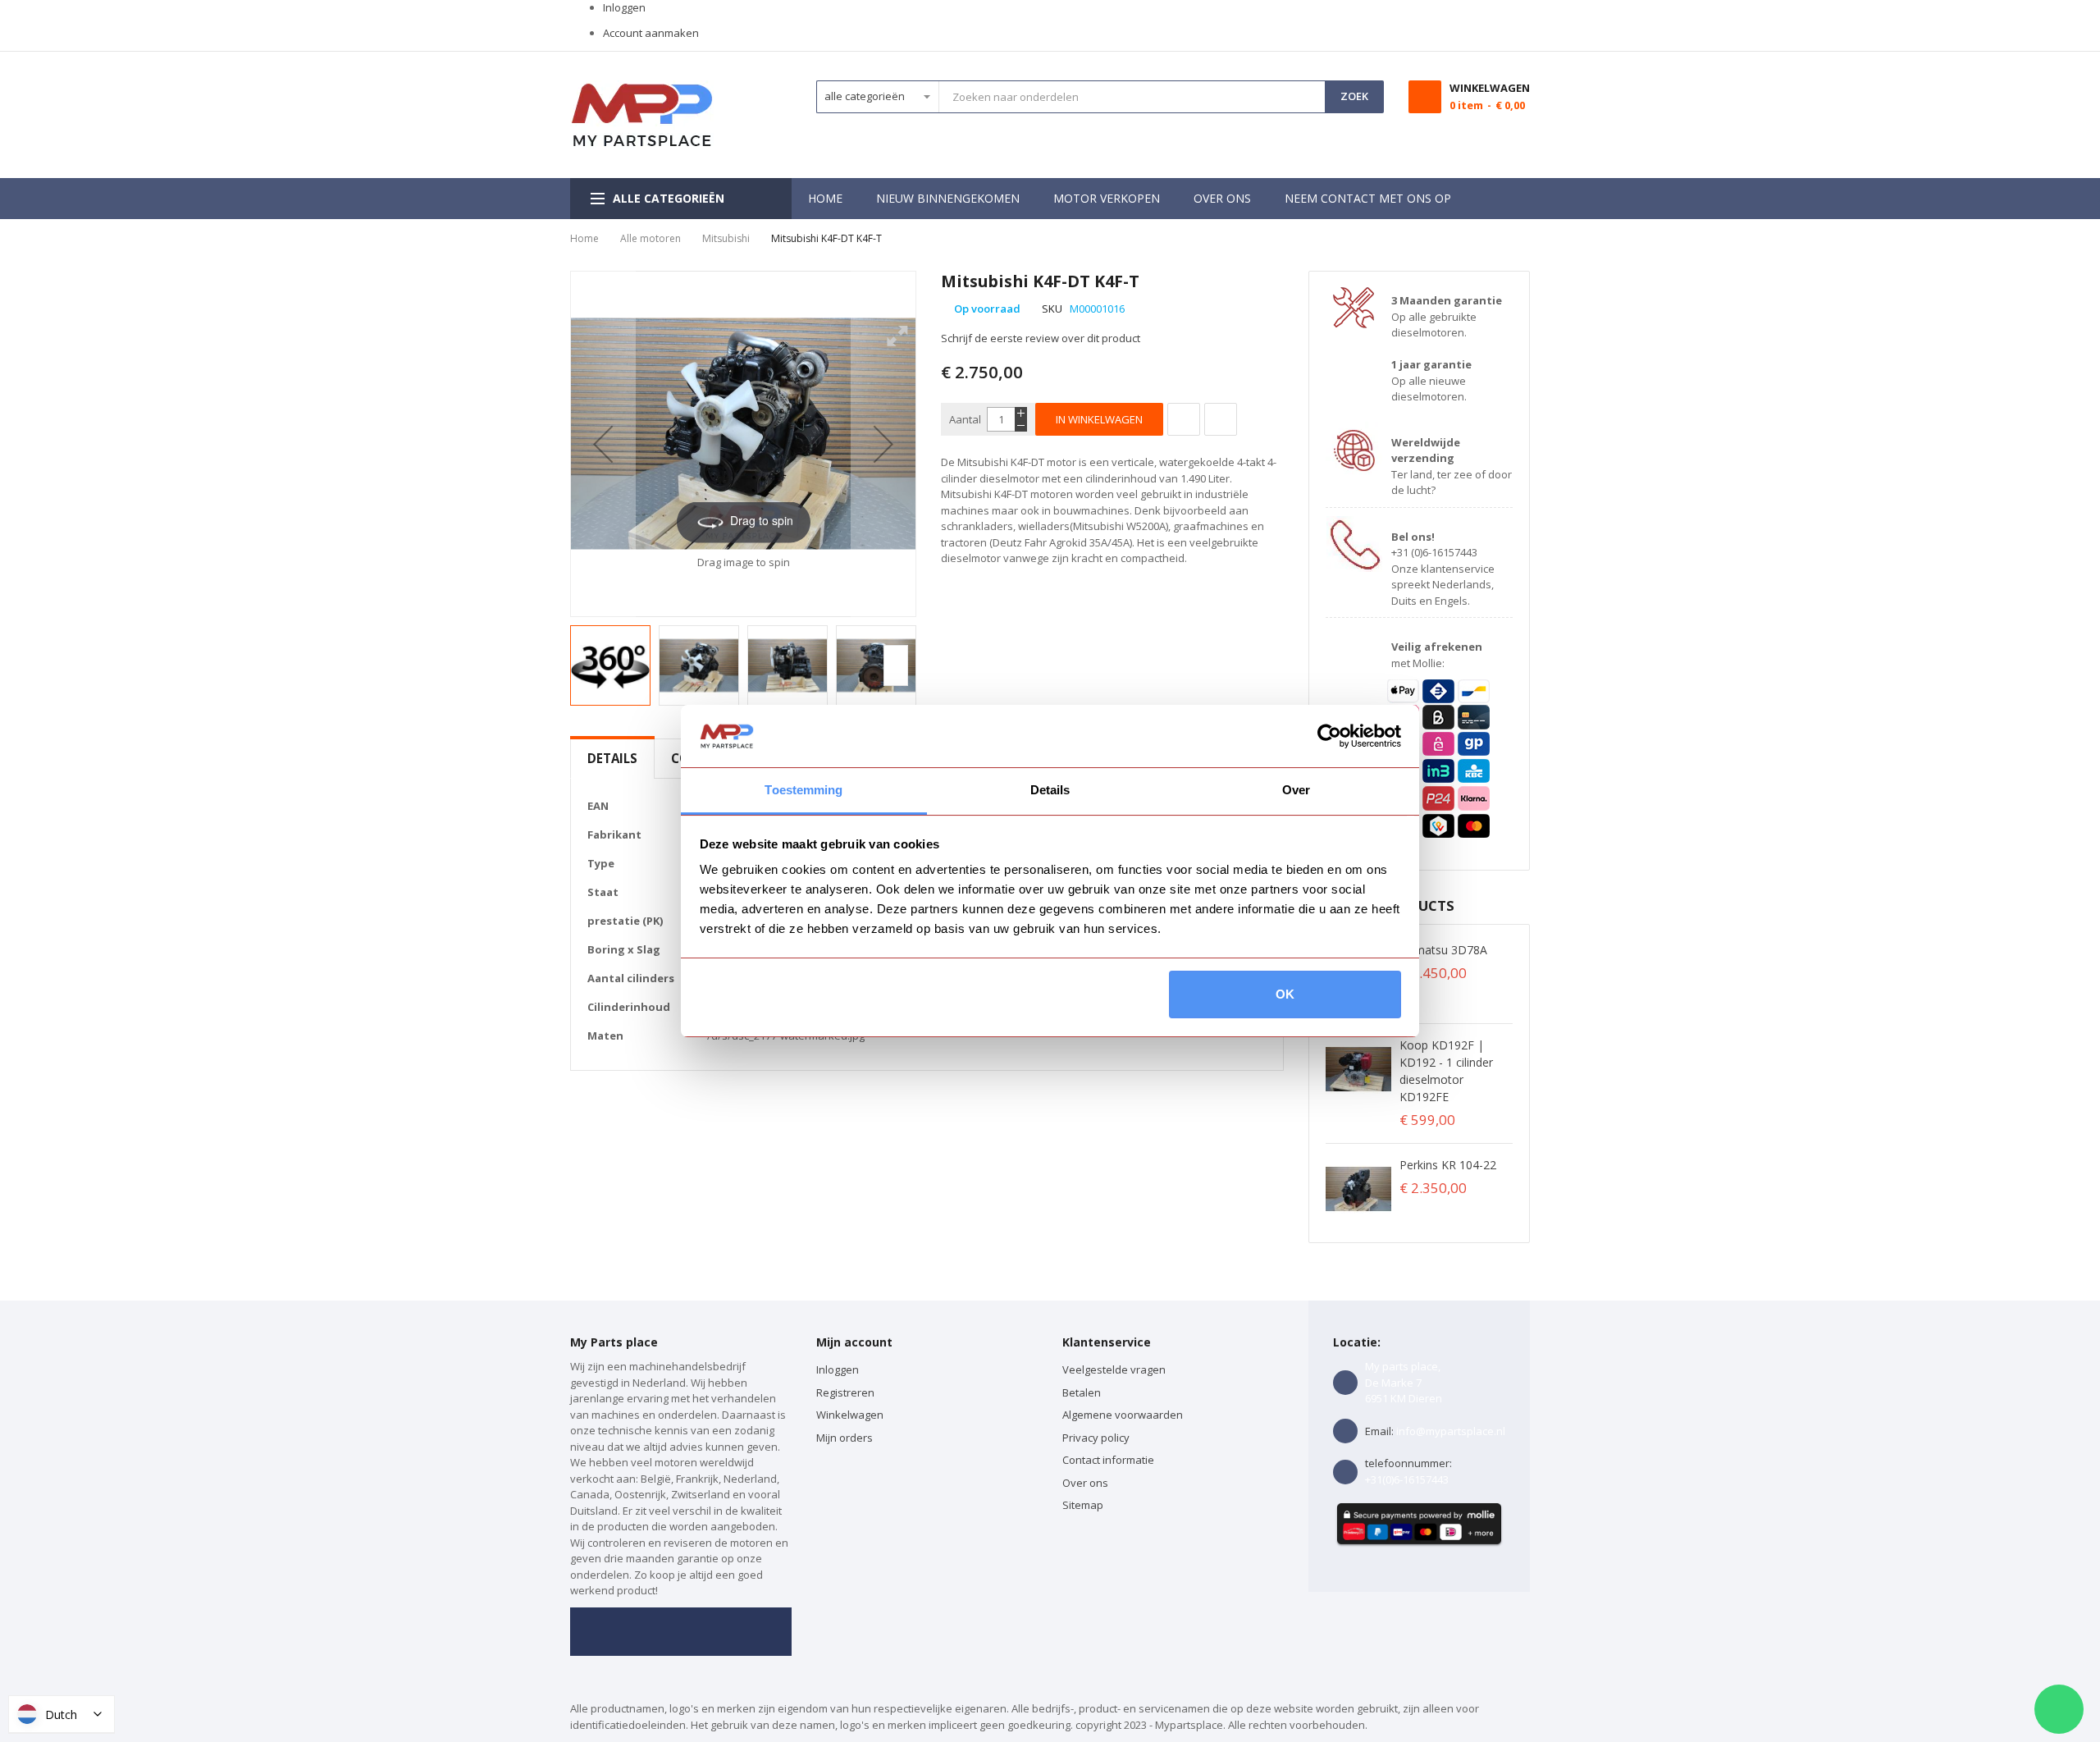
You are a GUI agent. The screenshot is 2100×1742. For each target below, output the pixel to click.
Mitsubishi (726, 238)
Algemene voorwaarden (1123, 1415)
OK (1285, 994)
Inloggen (624, 7)
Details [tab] (1050, 790)
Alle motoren (651, 238)
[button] (603, 444)
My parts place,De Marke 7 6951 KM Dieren (1404, 1382)
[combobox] (1132, 97)
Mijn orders (845, 1438)
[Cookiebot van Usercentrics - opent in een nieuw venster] (1329, 736)
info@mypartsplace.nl (1451, 1431)
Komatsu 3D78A (1443, 950)
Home (584, 238)
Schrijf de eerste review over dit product (1041, 338)
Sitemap (1083, 1505)
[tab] (612, 759)
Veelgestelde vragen (1114, 1369)
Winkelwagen (851, 1415)
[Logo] (642, 115)
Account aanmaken (651, 33)
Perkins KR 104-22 (1448, 1165)
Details (612, 758)
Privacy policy (1096, 1438)
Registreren (845, 1392)
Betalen (1082, 1392)
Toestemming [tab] (803, 790)
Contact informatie (1108, 1460)
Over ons (1085, 1483)
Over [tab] (1296, 790)
